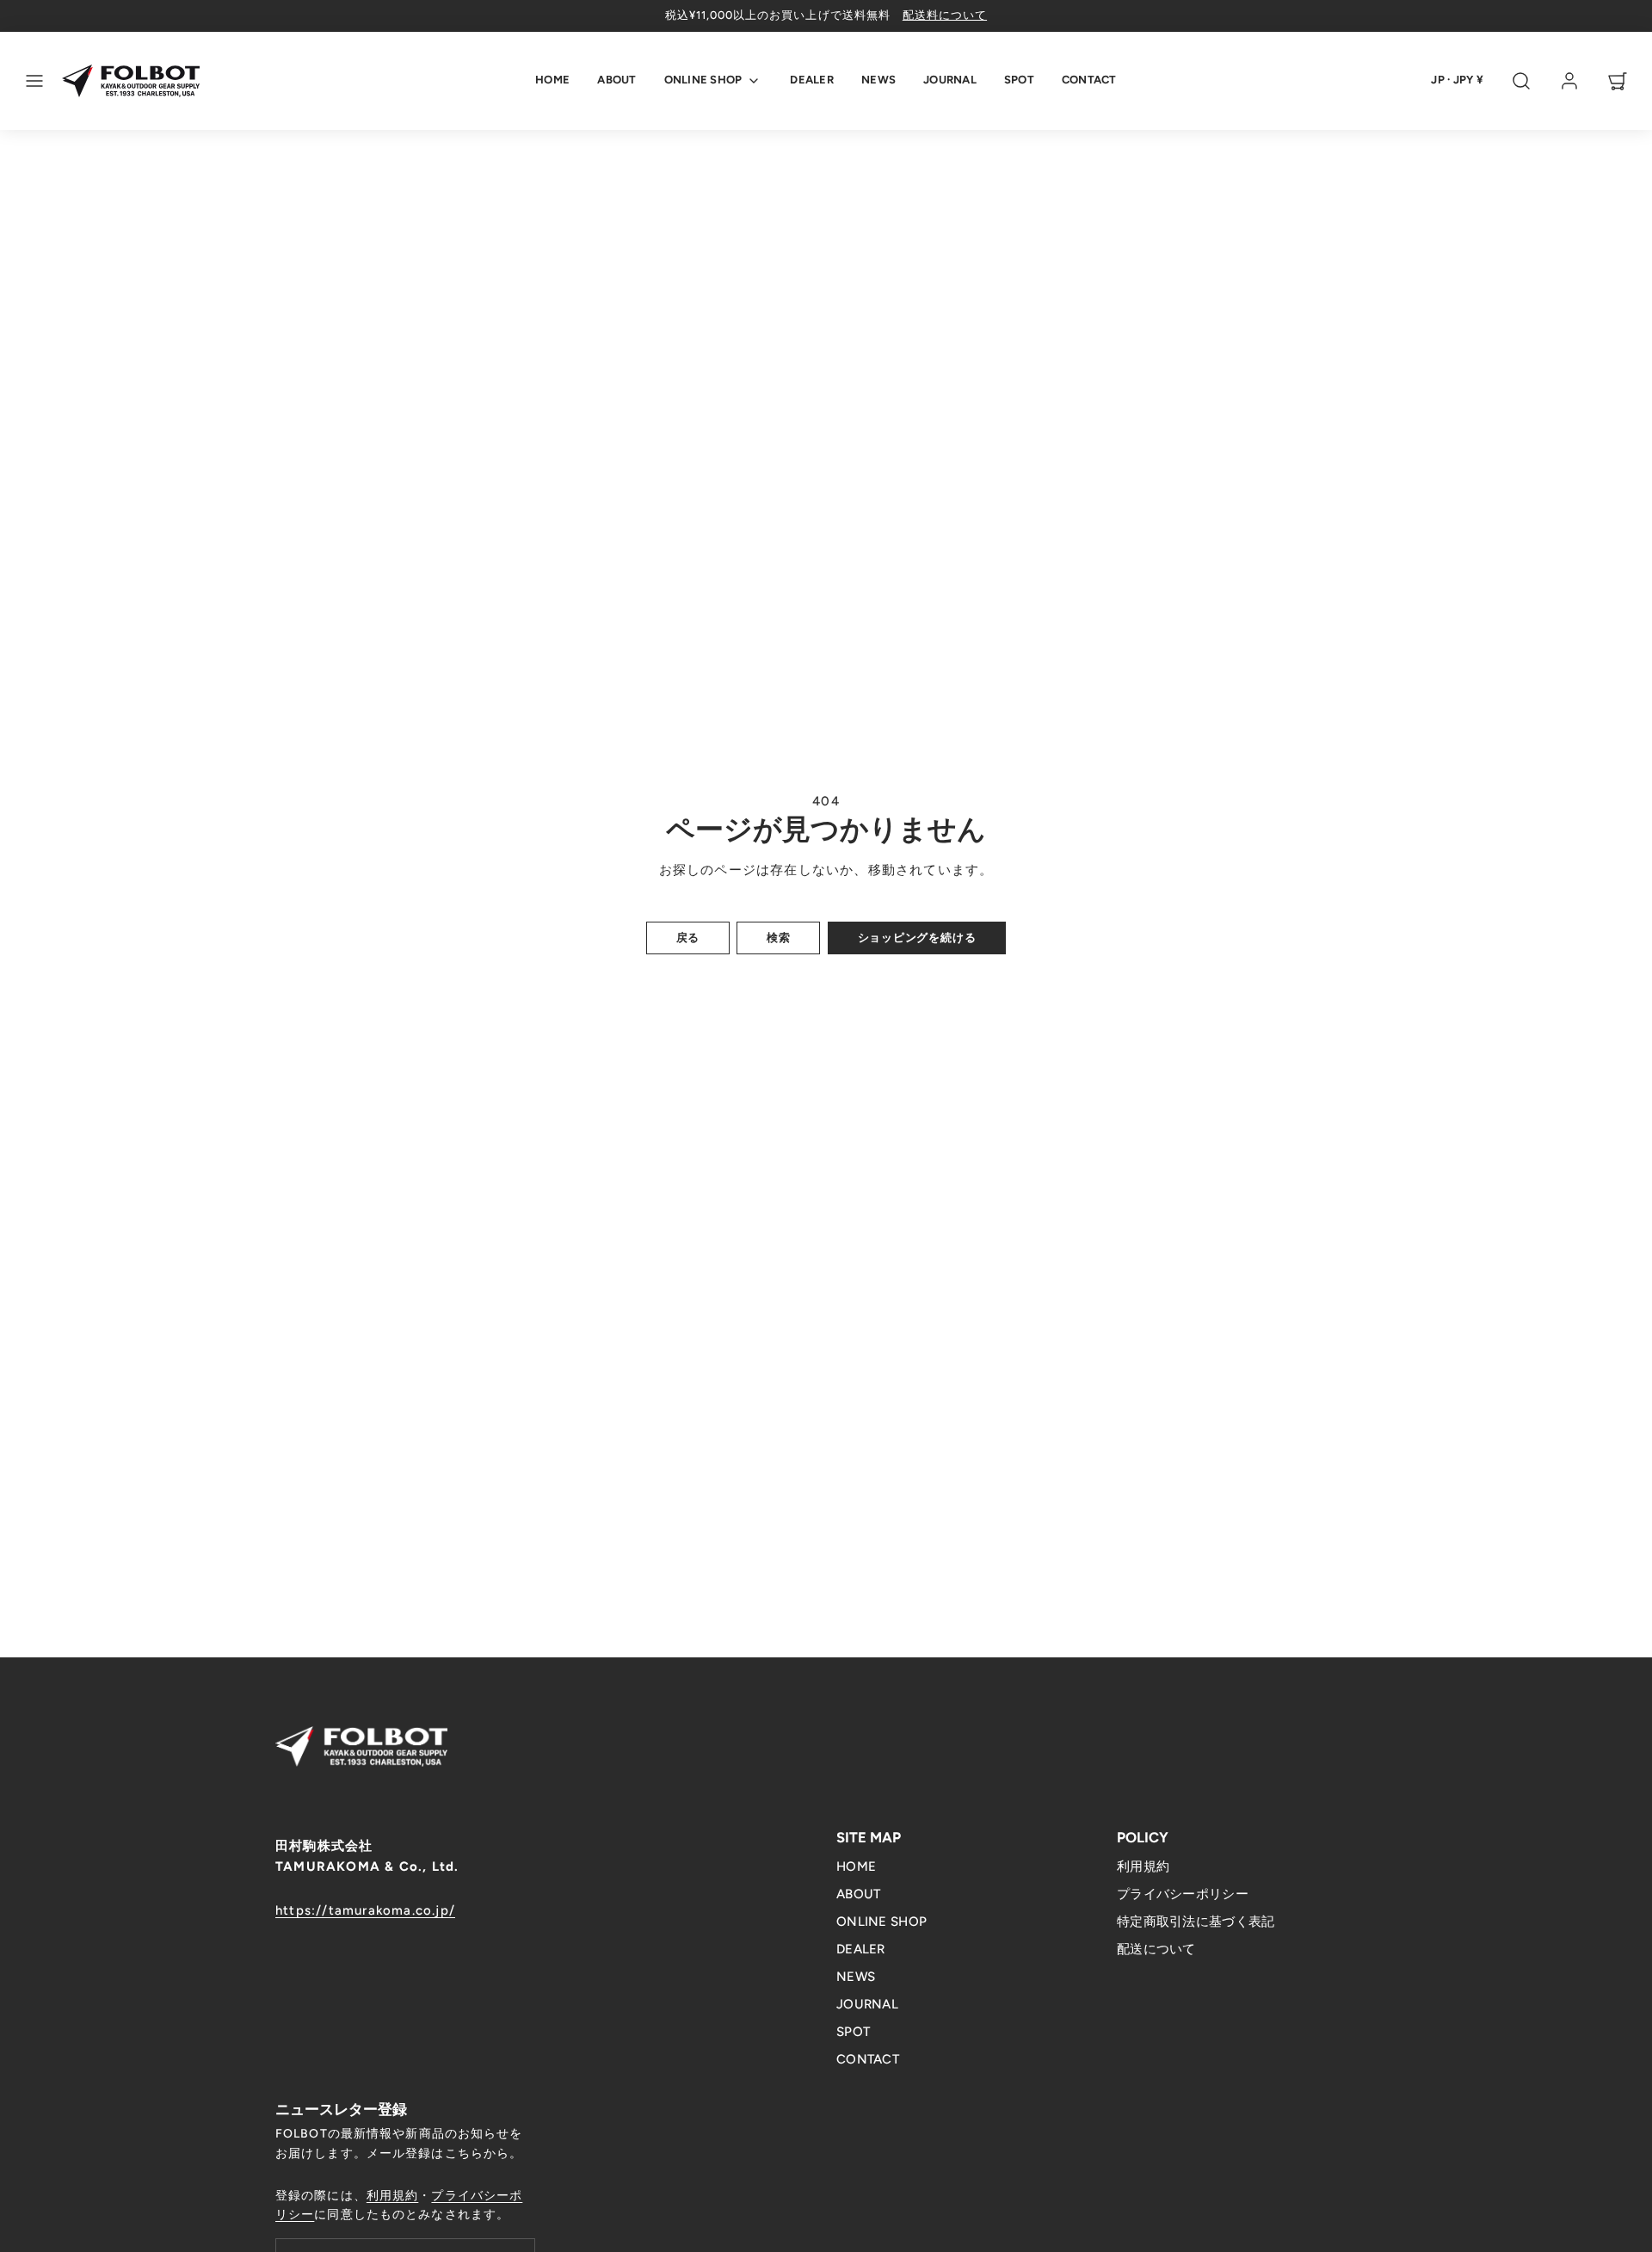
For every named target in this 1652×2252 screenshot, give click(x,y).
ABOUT (616, 80)
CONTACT (1089, 80)
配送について (1156, 1949)
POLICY (1143, 1837)
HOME (552, 80)
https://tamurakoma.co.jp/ (365, 1910)
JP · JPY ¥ (1457, 80)
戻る (688, 938)
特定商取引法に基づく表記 (1196, 1922)
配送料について (945, 15)
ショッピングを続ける (917, 938)
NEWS (878, 80)
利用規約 (1143, 1866)
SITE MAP (869, 1837)
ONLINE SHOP (703, 80)
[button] (34, 81)
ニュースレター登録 (341, 2109)
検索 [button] (779, 938)
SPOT (1019, 80)
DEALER (812, 80)
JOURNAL (950, 80)
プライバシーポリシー (1183, 1894)
